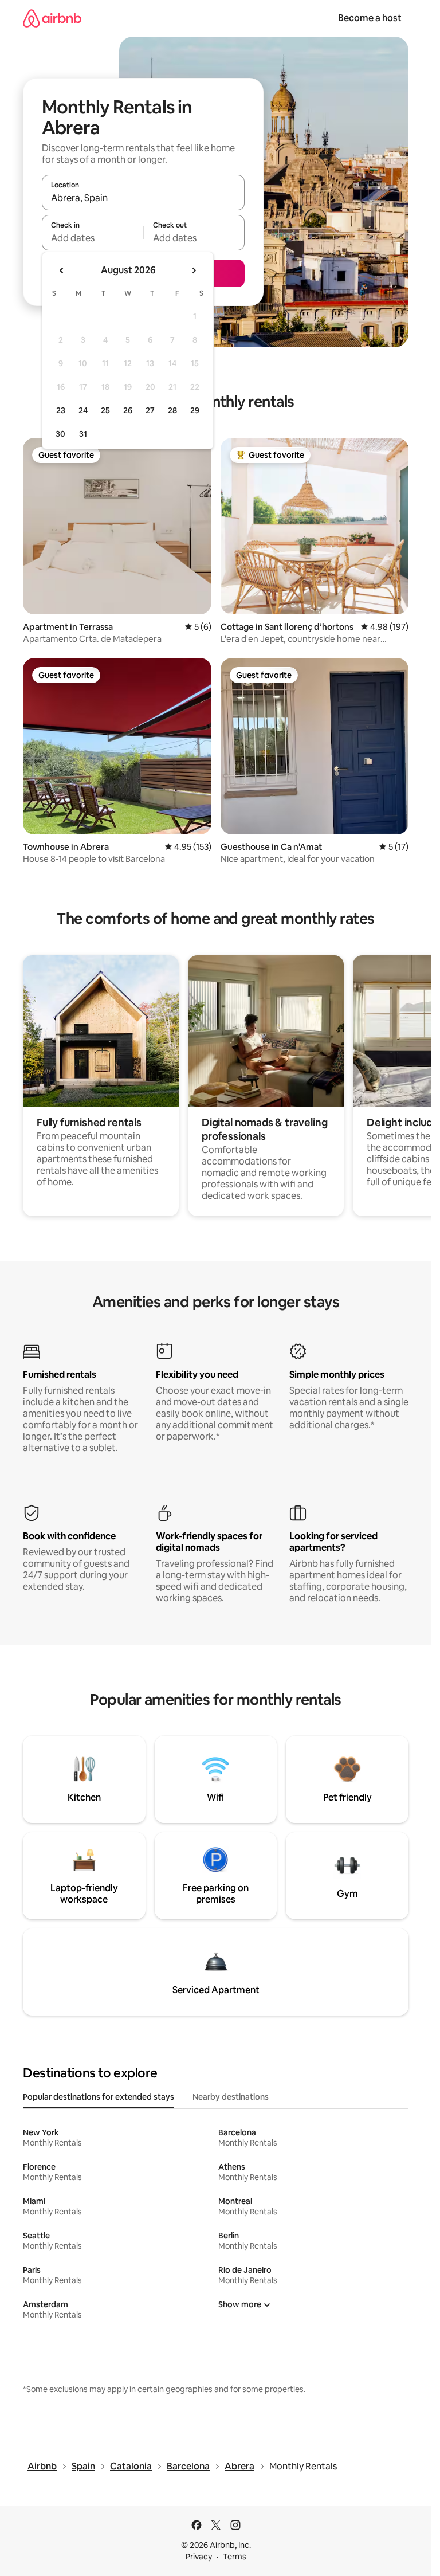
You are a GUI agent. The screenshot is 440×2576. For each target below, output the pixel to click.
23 (61, 410)
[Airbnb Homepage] (52, 18)
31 (83, 434)
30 (60, 434)
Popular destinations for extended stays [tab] (99, 2097)
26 (128, 410)
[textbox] (93, 238)
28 (172, 410)
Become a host (370, 18)
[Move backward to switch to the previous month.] (62, 270)
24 (83, 410)
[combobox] (143, 198)
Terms (235, 2557)
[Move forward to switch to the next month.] (194, 270)
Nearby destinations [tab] (231, 2097)
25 (105, 410)
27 (150, 410)
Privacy (199, 2557)
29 (195, 410)
